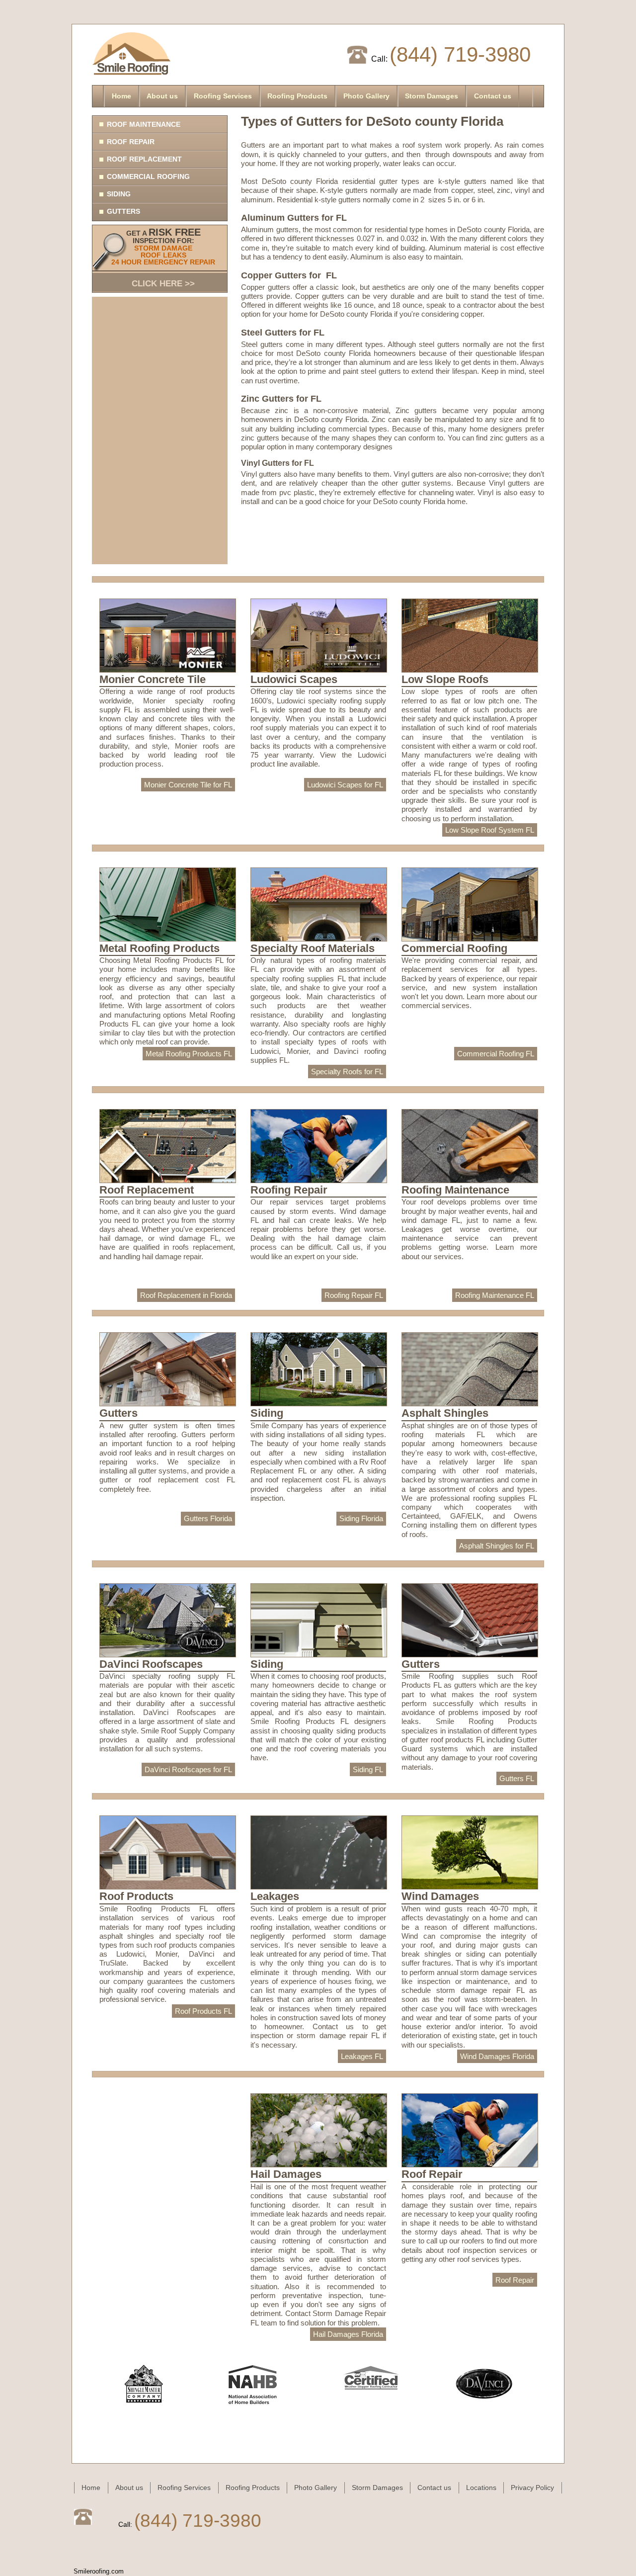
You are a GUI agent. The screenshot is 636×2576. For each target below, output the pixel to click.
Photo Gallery (366, 96)
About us (162, 96)
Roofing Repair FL (354, 1295)
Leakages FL (362, 2056)
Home (121, 96)
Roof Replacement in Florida (186, 1295)
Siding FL (368, 1769)
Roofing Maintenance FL (495, 1295)
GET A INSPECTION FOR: (163, 258)
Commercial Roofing (148, 176)
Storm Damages (432, 96)
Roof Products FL (203, 2011)
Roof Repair (131, 142)
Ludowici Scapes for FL (345, 785)
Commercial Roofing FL (496, 1054)
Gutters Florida (208, 1518)
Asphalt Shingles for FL (497, 1546)
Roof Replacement (144, 159)
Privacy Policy (532, 2488)
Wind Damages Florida (497, 2056)
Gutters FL (517, 1778)
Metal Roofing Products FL (189, 1054)
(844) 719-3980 (460, 54)
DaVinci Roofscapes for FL (188, 1769)
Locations (481, 2488)
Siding (119, 194)
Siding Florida (361, 1518)
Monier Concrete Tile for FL (188, 785)
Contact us (493, 96)
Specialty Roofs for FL (347, 1072)
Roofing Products (297, 96)
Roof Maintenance (144, 124)
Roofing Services (223, 96)
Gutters (123, 211)
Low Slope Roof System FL (490, 830)
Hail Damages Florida (348, 2334)
